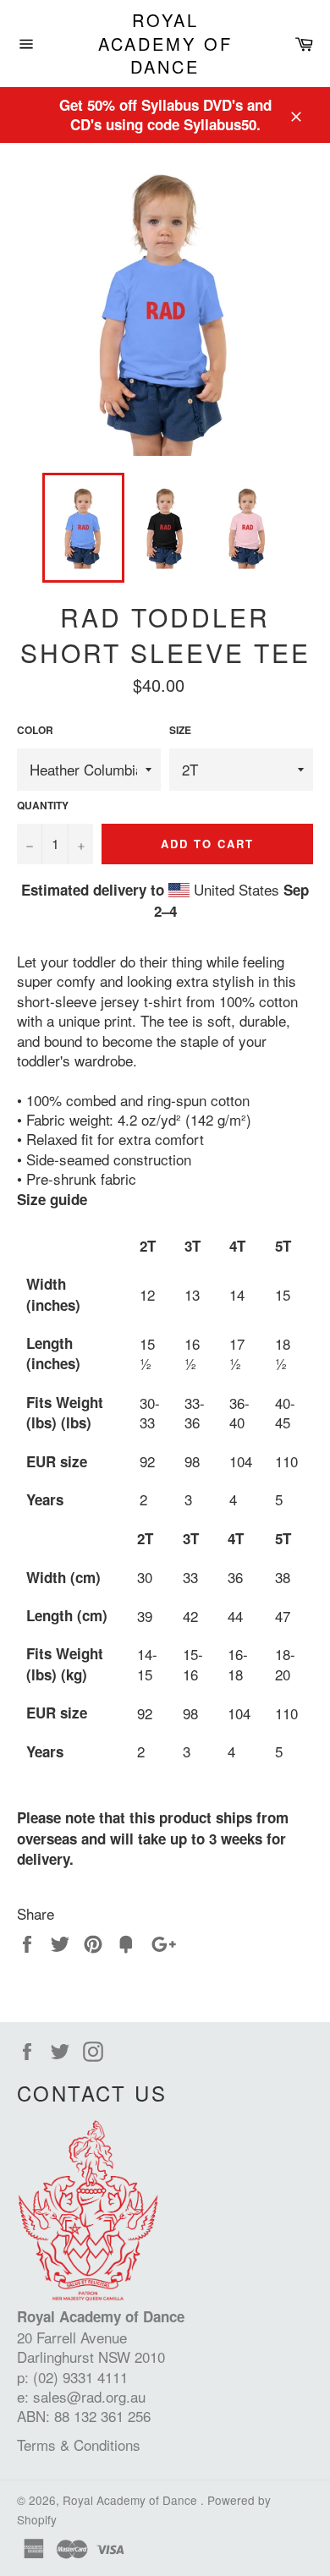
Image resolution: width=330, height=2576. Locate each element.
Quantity (43, 806)
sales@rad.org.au (89, 2396)
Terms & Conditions (79, 2444)
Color (35, 731)
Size (180, 731)
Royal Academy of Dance (165, 44)
